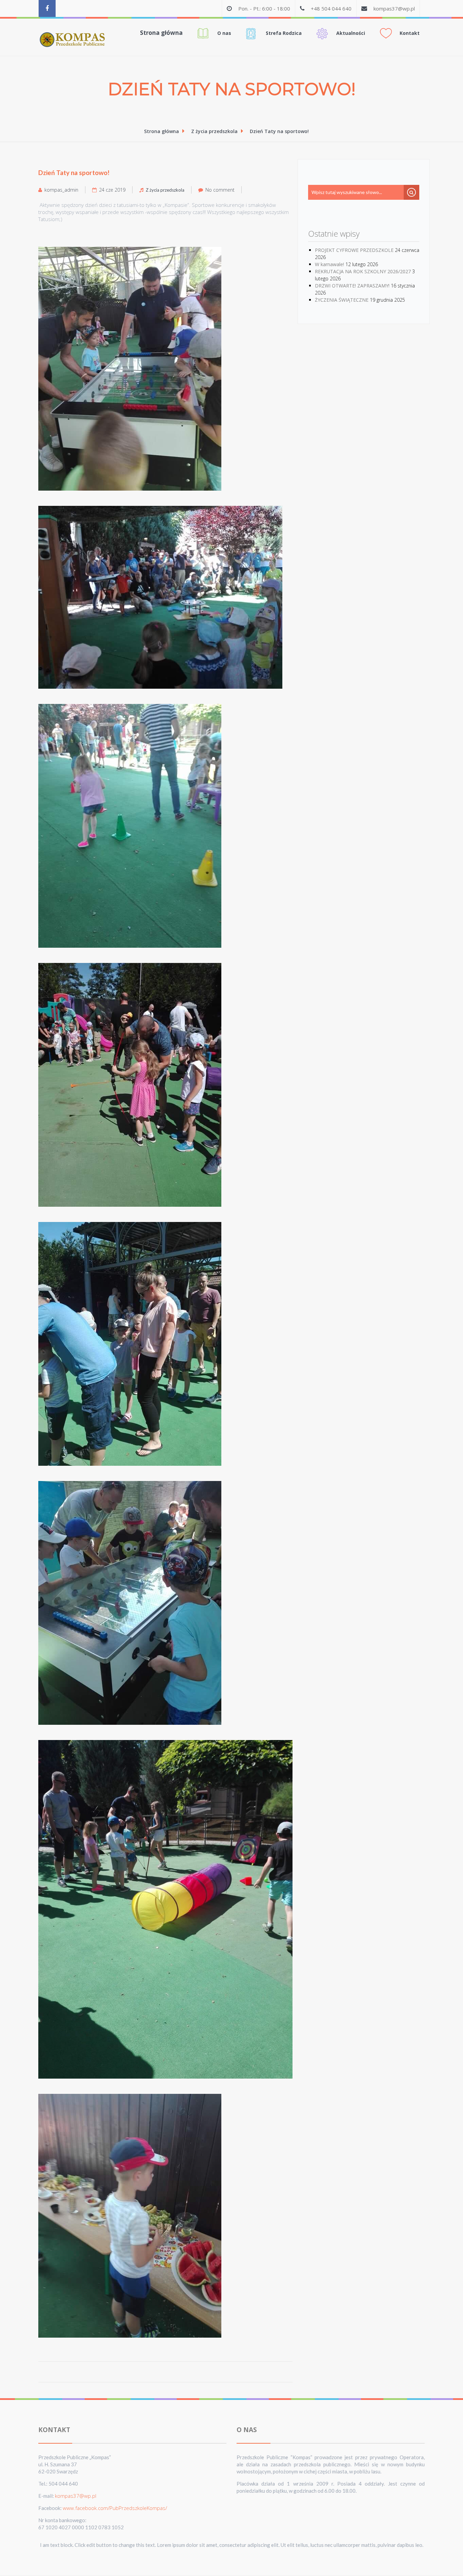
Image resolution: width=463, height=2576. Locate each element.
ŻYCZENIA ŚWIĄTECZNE (342, 300)
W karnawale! (329, 264)
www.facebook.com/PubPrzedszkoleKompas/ (115, 2508)
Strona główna (161, 33)
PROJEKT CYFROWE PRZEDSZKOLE (354, 250)
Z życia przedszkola (214, 131)
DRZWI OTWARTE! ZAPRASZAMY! (352, 286)
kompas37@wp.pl (394, 8)
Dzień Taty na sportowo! (279, 131)
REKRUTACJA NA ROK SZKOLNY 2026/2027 (363, 271)
